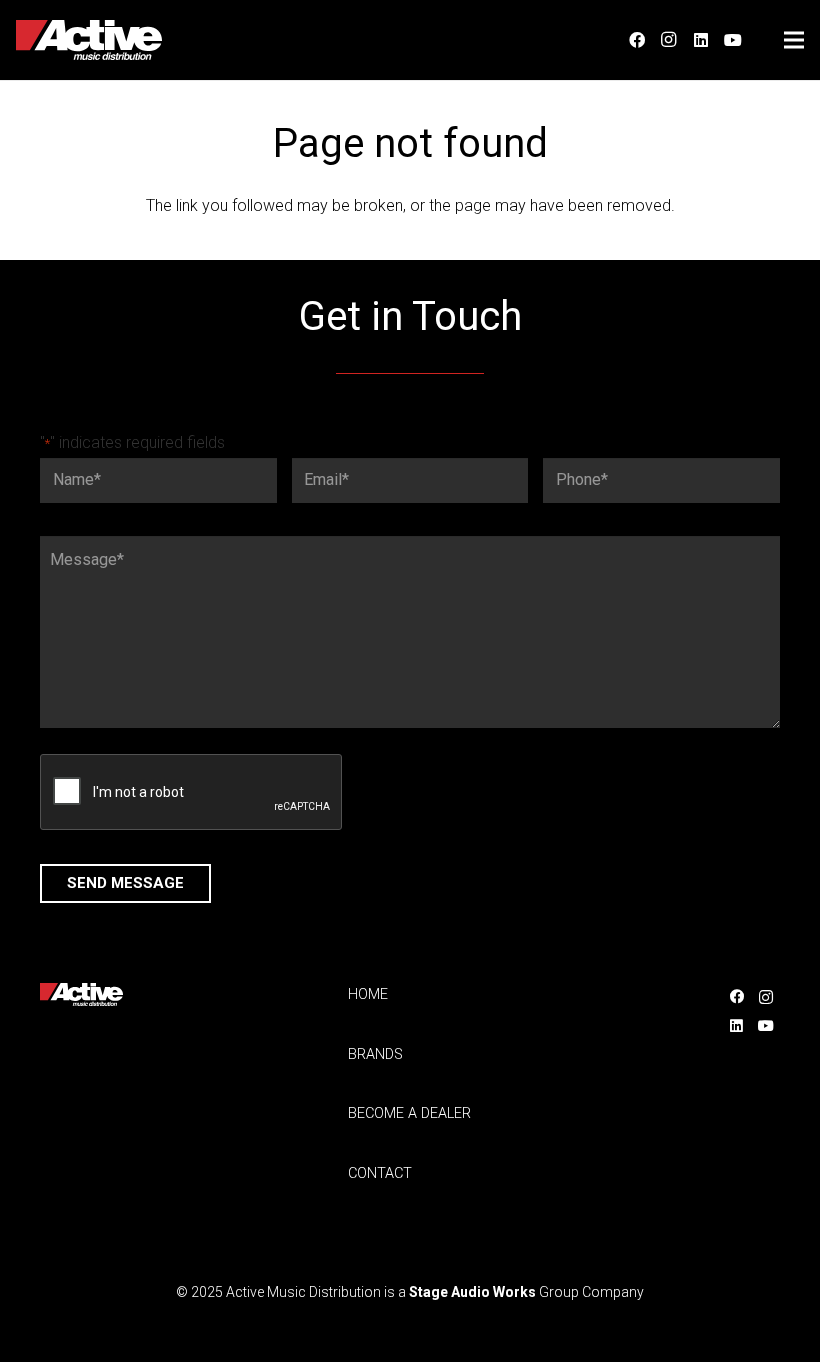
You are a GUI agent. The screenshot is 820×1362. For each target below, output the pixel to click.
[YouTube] (733, 40)
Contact (380, 1173)
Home (368, 994)
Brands (375, 1054)
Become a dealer (409, 1113)
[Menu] (794, 40)
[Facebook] (637, 40)
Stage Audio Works (472, 1292)
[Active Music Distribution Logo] (89, 40)
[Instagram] (669, 40)
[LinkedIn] (701, 40)
